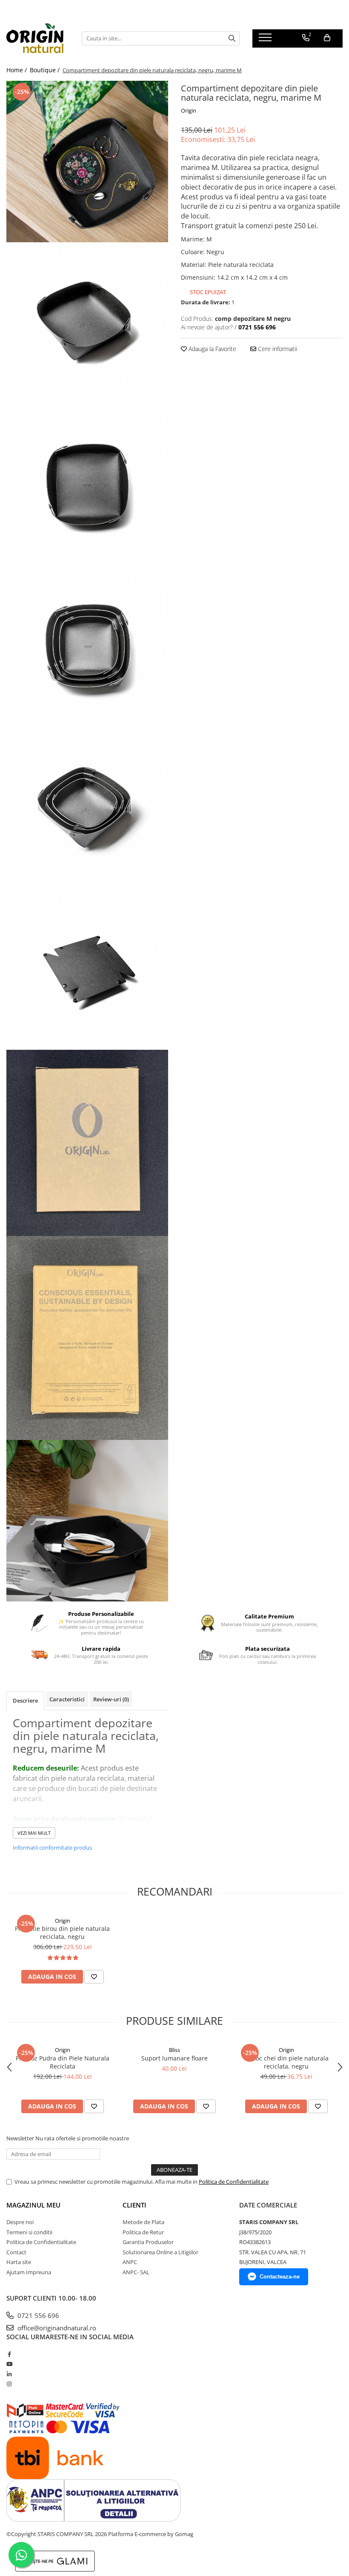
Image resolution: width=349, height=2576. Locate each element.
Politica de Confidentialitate (234, 2182)
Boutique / (46, 70)
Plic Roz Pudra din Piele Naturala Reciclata (63, 2062)
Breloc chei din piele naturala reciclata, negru (286, 2062)
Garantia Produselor (148, 2242)
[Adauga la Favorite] (94, 1977)
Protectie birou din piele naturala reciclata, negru (62, 1933)
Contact (16, 2252)
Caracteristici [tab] (67, 1699)
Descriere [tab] (25, 1700)
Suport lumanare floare (174, 2058)
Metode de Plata (143, 2222)
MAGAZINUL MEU (33, 2205)
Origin (189, 111)
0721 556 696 (37, 2315)
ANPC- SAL (136, 2272)
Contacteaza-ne (280, 2277)
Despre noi (20, 2222)
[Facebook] (9, 2354)
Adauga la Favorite (212, 349)
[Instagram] (9, 2384)
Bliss (174, 2050)
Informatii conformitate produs (52, 1848)
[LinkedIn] (9, 2374)
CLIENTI (134, 2205)
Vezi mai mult (34, 1833)
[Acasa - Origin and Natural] (38, 38)
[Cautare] (232, 38)
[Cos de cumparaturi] (327, 38)
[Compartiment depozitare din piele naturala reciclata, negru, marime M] (87, 162)
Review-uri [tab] (111, 1699)
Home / (17, 70)
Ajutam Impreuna (29, 2272)
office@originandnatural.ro (56, 2328)
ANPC (130, 2262)
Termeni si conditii (29, 2232)
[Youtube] (9, 2364)
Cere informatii (277, 349)
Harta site (19, 2262)
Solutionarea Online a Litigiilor (160, 2252)
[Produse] (266, 40)
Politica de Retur (143, 2232)
